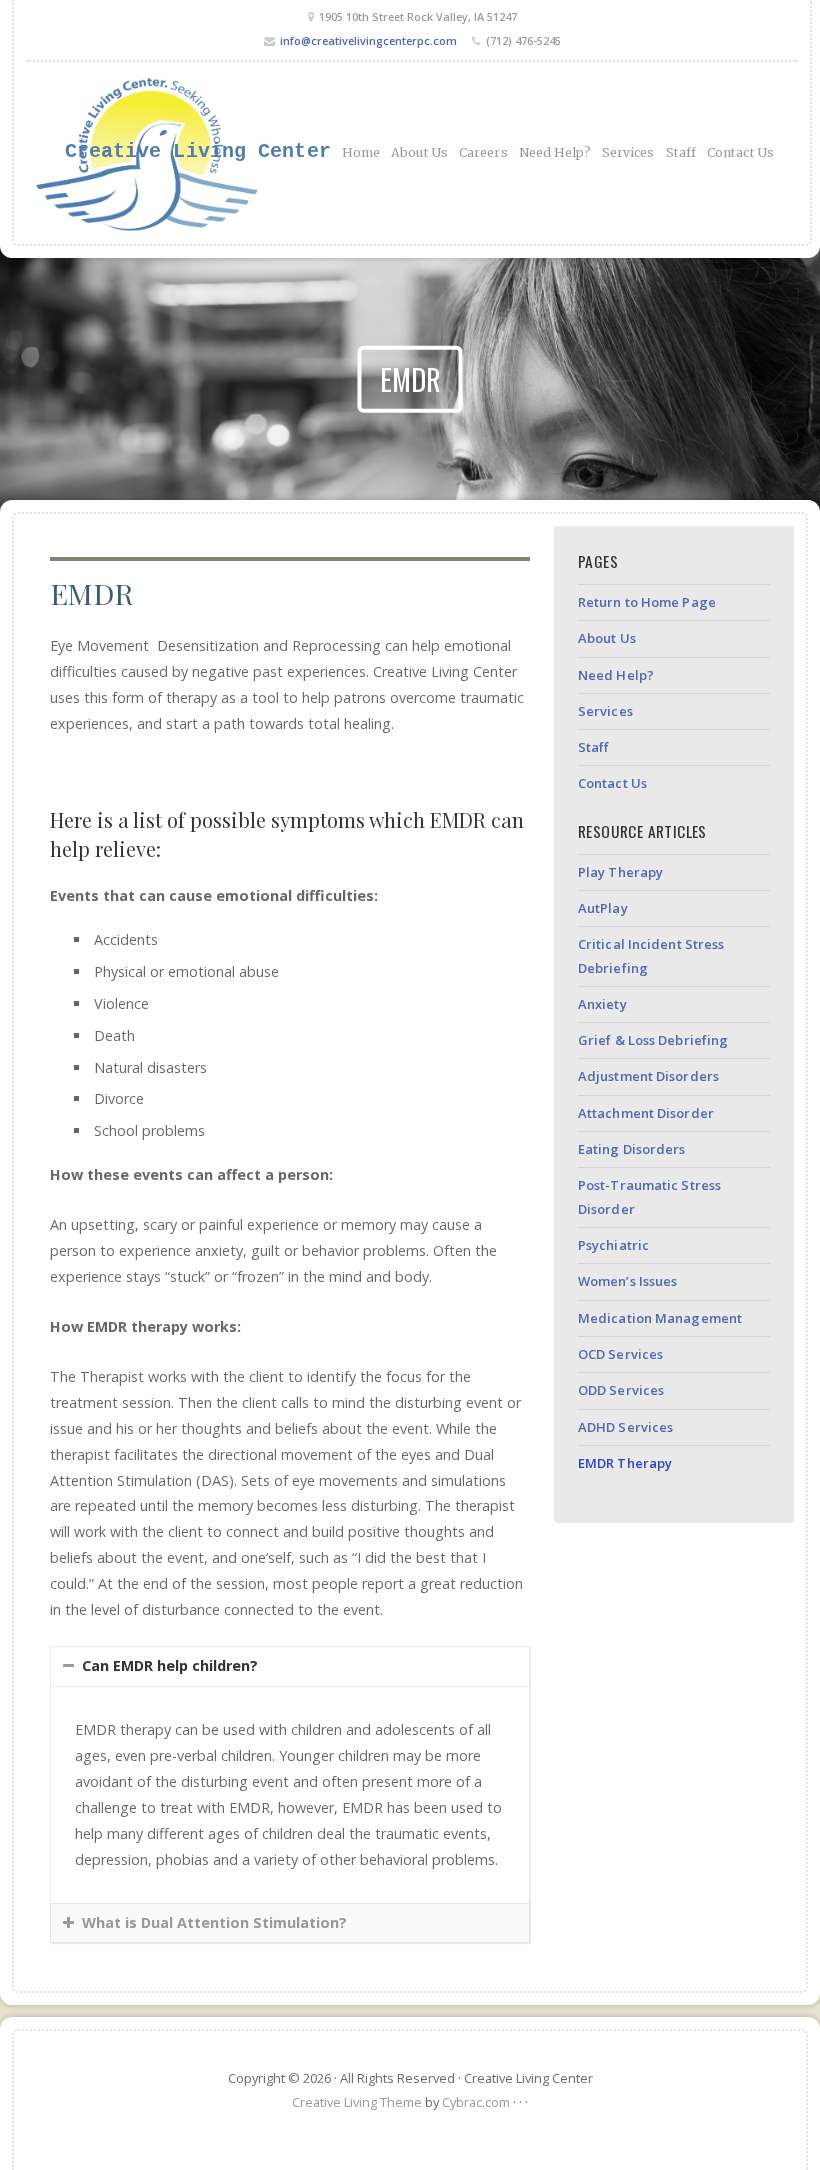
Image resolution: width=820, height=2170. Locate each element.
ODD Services (621, 1390)
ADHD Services (625, 1427)
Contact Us (740, 152)
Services (628, 152)
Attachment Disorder (646, 1113)
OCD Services (620, 1354)
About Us (419, 152)
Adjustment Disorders (648, 1076)
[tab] (290, 1666)
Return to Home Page (647, 602)
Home (361, 152)
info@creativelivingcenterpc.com (368, 40)
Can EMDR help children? (170, 1665)
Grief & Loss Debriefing (653, 1040)
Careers (483, 152)
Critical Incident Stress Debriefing (651, 955)
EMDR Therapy (625, 1463)
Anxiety (602, 1004)
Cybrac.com (476, 2102)
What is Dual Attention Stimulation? (214, 1922)
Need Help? (555, 152)
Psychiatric (613, 1245)
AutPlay (603, 908)
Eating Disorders (632, 1149)
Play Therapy (620, 872)
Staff (681, 152)
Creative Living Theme (357, 2102)
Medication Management (660, 1318)
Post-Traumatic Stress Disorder (649, 1196)
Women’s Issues (627, 1281)
